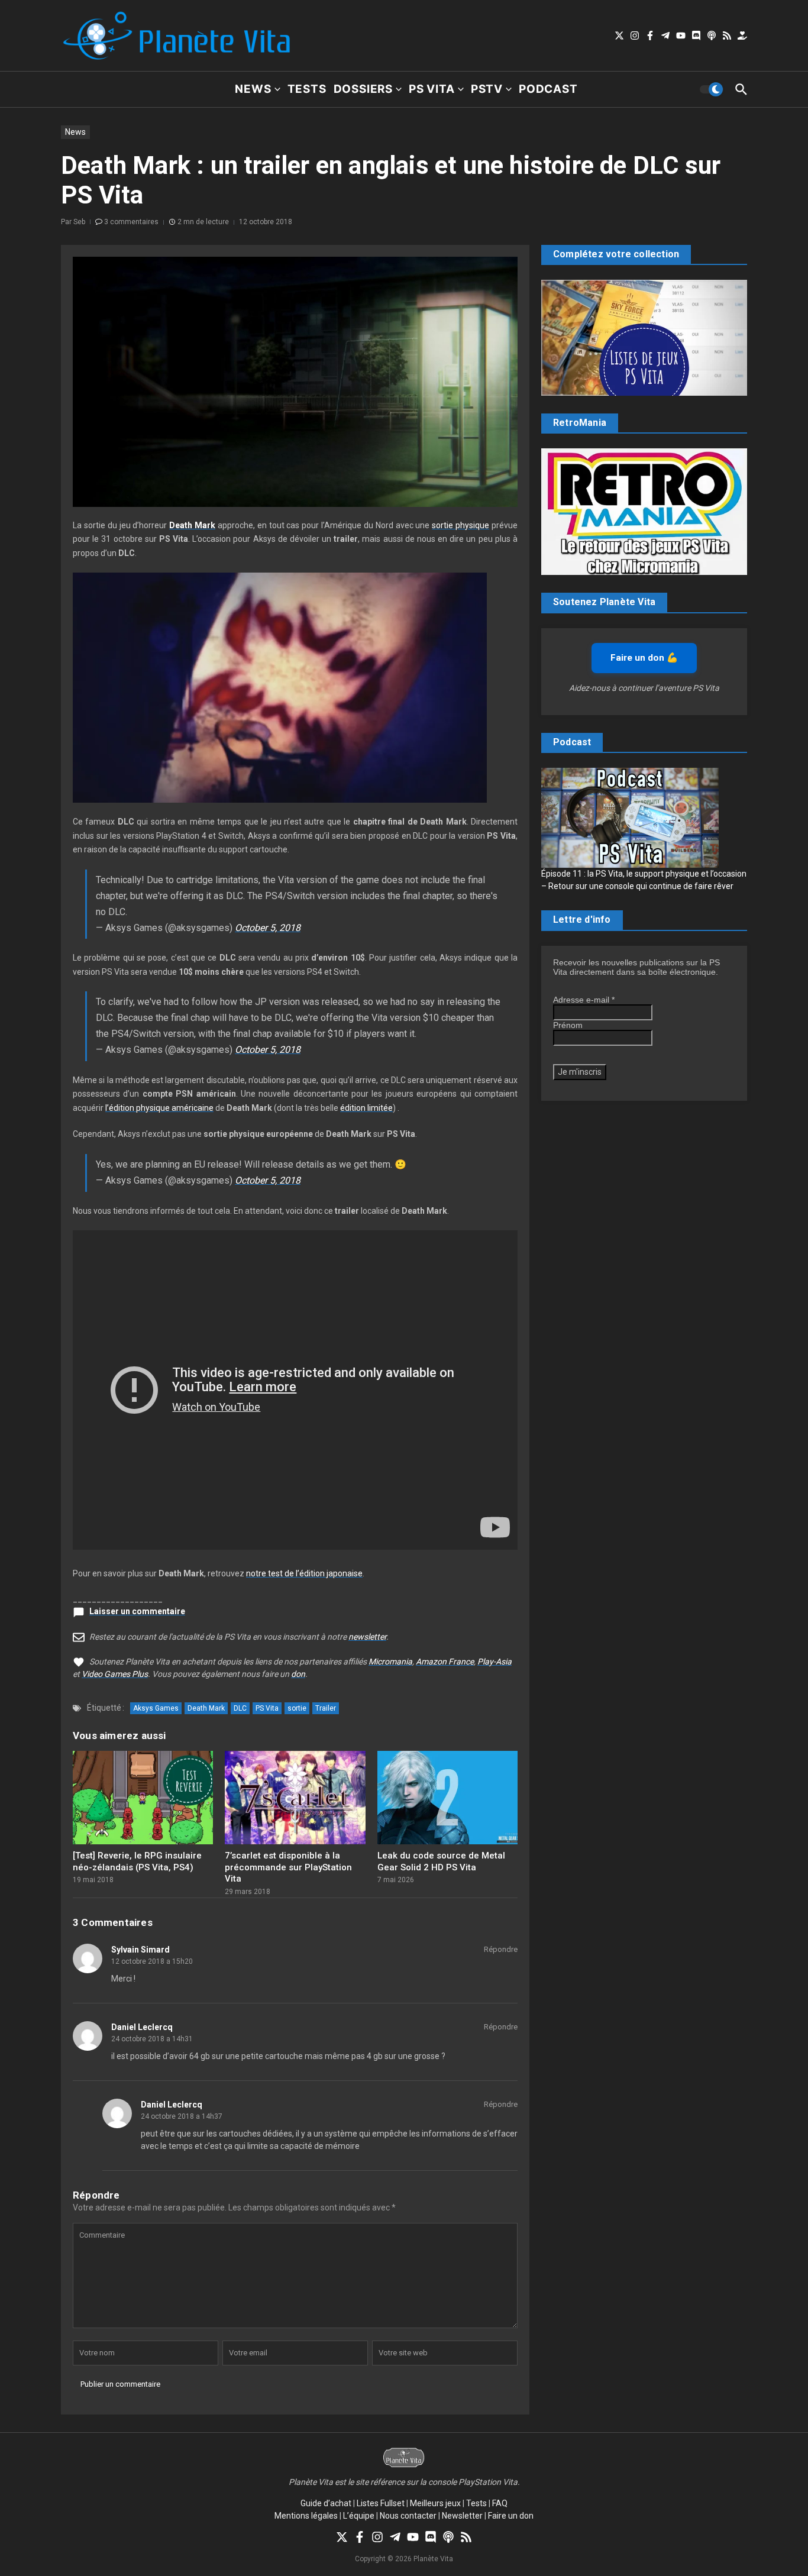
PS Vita (432, 89)
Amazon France (445, 1662)
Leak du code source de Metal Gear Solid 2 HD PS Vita (441, 1861)
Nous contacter (408, 2516)
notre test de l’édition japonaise (304, 1573)
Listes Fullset (381, 2503)
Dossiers (363, 89)
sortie (297, 1708)
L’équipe (359, 2516)
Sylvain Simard (140, 1950)
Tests (307, 89)
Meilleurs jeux (435, 2503)
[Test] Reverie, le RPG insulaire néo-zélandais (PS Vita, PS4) (137, 1861)
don (298, 1674)
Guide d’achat (326, 2503)
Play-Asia (495, 1662)
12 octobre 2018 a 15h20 (152, 1961)
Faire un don (511, 2516)
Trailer (326, 1708)
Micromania (390, 1662)
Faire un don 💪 (644, 658)
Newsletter (462, 2516)
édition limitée (366, 1108)
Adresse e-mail (584, 1000)
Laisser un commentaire (137, 1611)
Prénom (568, 1025)
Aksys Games (156, 1708)
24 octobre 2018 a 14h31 (152, 2039)
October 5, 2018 (268, 928)
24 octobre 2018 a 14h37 (182, 2116)
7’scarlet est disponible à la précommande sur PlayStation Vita (288, 1867)
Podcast (548, 89)
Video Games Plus (115, 1674)
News (253, 89)
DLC (240, 1708)
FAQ (500, 2503)
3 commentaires (131, 222)
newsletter (367, 1637)
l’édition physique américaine (159, 1108)
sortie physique (460, 525)
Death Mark (206, 1708)
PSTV (487, 89)
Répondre (501, 1949)
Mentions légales (306, 2516)
